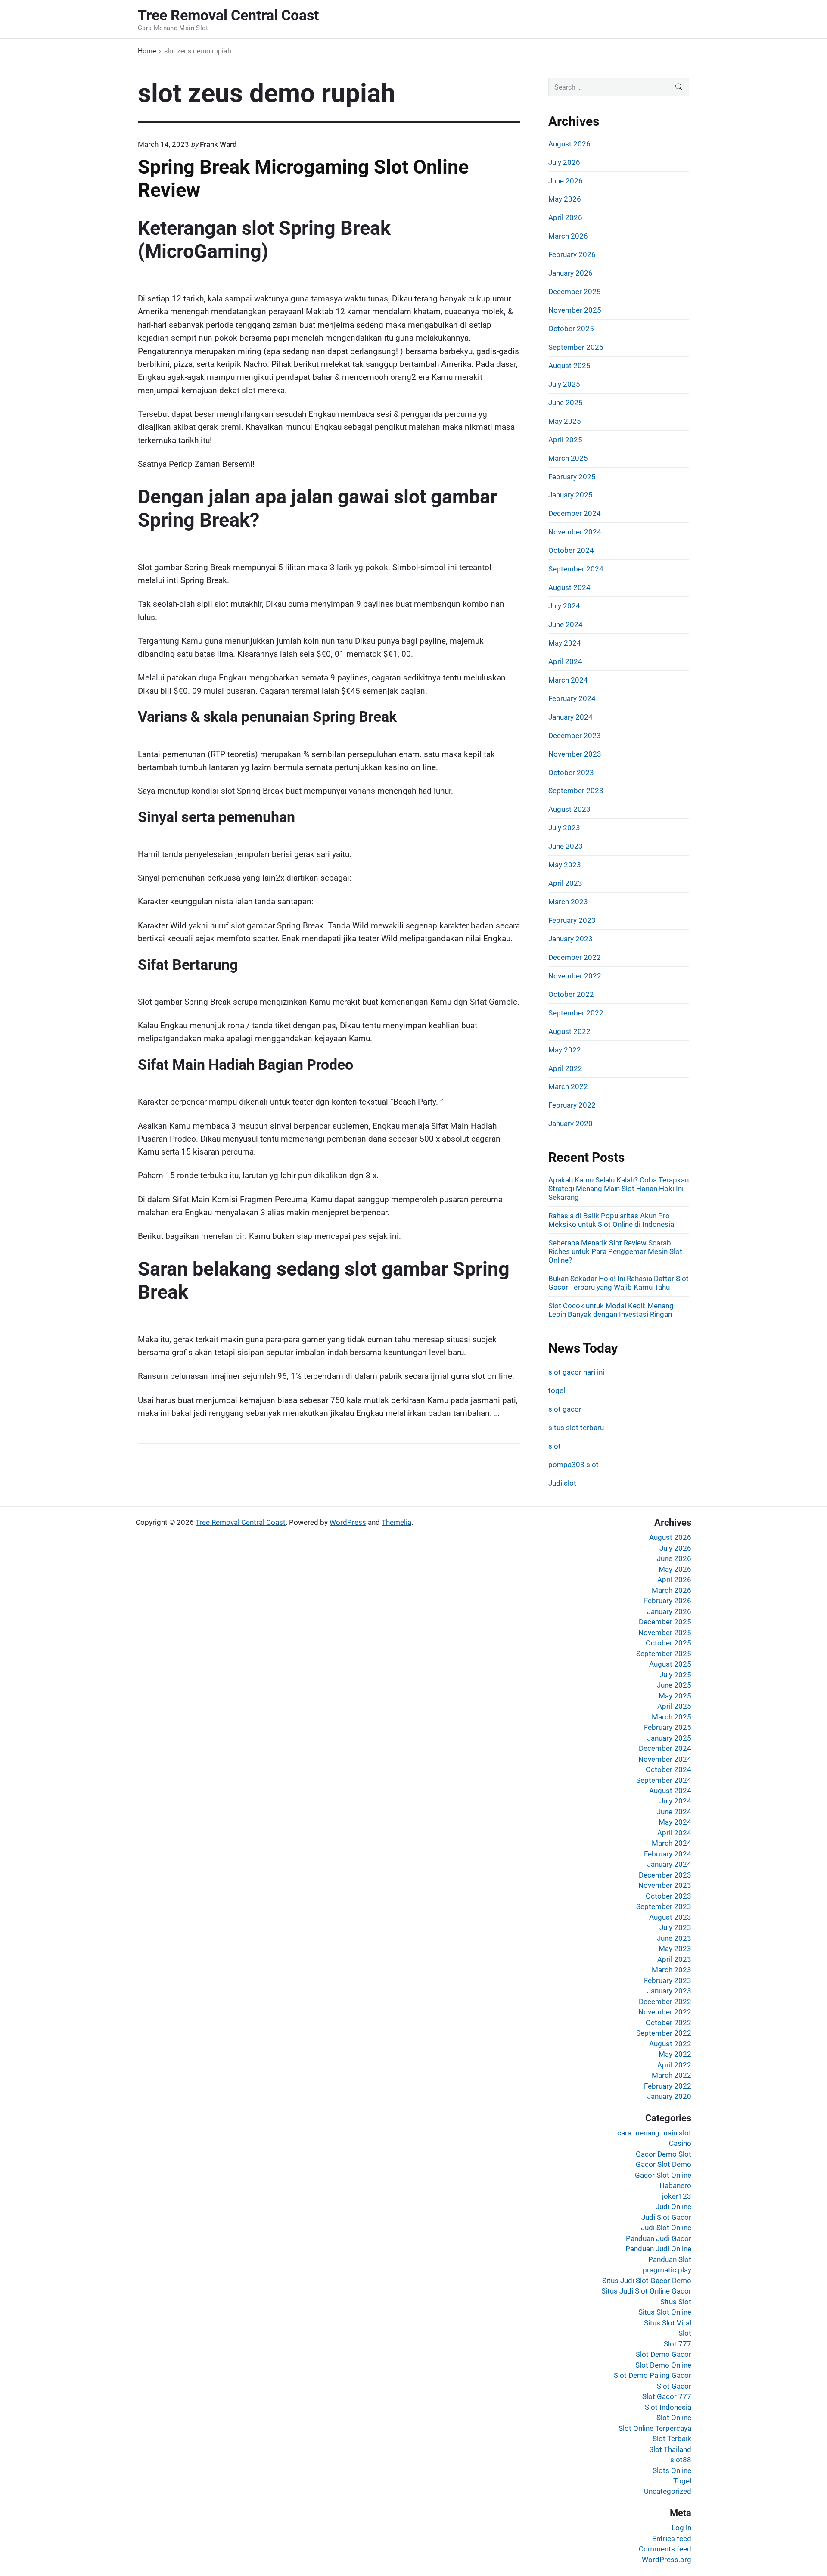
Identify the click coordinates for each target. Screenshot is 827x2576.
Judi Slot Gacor (666, 2217)
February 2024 (572, 698)
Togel (682, 2481)
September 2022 (576, 1013)
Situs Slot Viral (668, 2323)
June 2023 (566, 846)
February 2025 (572, 477)
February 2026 (572, 254)
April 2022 (565, 1068)
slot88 (681, 2460)
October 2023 (571, 773)
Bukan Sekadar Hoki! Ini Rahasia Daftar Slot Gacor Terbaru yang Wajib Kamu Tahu (619, 1283)
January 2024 (571, 717)
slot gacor (565, 1409)
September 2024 (576, 569)
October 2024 (571, 550)
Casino (680, 2143)
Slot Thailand (670, 2449)
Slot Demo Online (663, 2365)
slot (555, 1446)
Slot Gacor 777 (667, 2396)
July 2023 (564, 828)
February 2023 (572, 920)
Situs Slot (676, 2302)
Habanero (675, 2185)
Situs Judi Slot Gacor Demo (647, 2281)
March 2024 (568, 680)
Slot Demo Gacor (664, 2354)
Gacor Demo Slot (664, 2154)
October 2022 (571, 994)
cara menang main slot (654, 2133)
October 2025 (571, 329)
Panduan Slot (670, 2259)
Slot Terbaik (672, 2439)
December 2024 (575, 513)
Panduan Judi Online (658, 2249)
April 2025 (565, 440)
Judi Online (673, 2207)
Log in (681, 2528)
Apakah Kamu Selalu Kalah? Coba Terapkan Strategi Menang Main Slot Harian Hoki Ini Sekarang (619, 1189)
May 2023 (565, 865)
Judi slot (562, 1483)
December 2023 (575, 736)
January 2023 (571, 939)
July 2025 (564, 384)
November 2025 (575, 310)
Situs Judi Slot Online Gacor (646, 2291)
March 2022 (568, 1086)
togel (557, 1390)
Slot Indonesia (668, 2407)
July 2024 (564, 606)
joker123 (677, 2196)
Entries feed (672, 2539)
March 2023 (568, 902)
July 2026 (564, 162)
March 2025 (568, 458)
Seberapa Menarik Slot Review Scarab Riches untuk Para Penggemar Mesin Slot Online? (615, 1251)
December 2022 (575, 957)
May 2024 (565, 643)
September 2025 (576, 347)
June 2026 (566, 181)
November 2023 (575, 754)
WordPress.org (667, 2560)
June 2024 (566, 624)
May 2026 (565, 199)
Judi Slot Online (666, 2228)
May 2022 (565, 1050)
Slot (685, 2333)
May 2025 (565, 421)
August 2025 (569, 366)
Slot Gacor (674, 2386)
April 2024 (565, 661)
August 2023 (569, 809)
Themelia (396, 1522)
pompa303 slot (574, 1465)
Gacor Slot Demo (664, 2164)
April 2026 (565, 217)
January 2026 (571, 273)
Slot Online (674, 2418)
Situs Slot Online (665, 2312)
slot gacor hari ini (576, 1372)
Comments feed (665, 2549)
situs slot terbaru (576, 1428)
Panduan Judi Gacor (659, 2238)
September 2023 (576, 791)
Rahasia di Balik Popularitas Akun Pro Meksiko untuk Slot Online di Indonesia (611, 1220)
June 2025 (566, 403)
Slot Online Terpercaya (655, 2428)
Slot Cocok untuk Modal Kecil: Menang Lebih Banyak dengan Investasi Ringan (611, 1310)
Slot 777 (678, 2344)
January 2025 (571, 495)
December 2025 (575, 292)
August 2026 (569, 144)
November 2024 (575, 532)
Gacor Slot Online (663, 2175)
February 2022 (572, 1105)
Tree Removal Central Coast (241, 1522)
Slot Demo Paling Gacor (653, 2375)
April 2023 (565, 883)
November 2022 (575, 976)
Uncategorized (668, 2491)
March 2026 (568, 236)
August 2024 (569, 587)
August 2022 (569, 1031)
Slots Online (672, 2470)
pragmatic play (667, 2270)
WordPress (348, 1522)
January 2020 (571, 1124)
